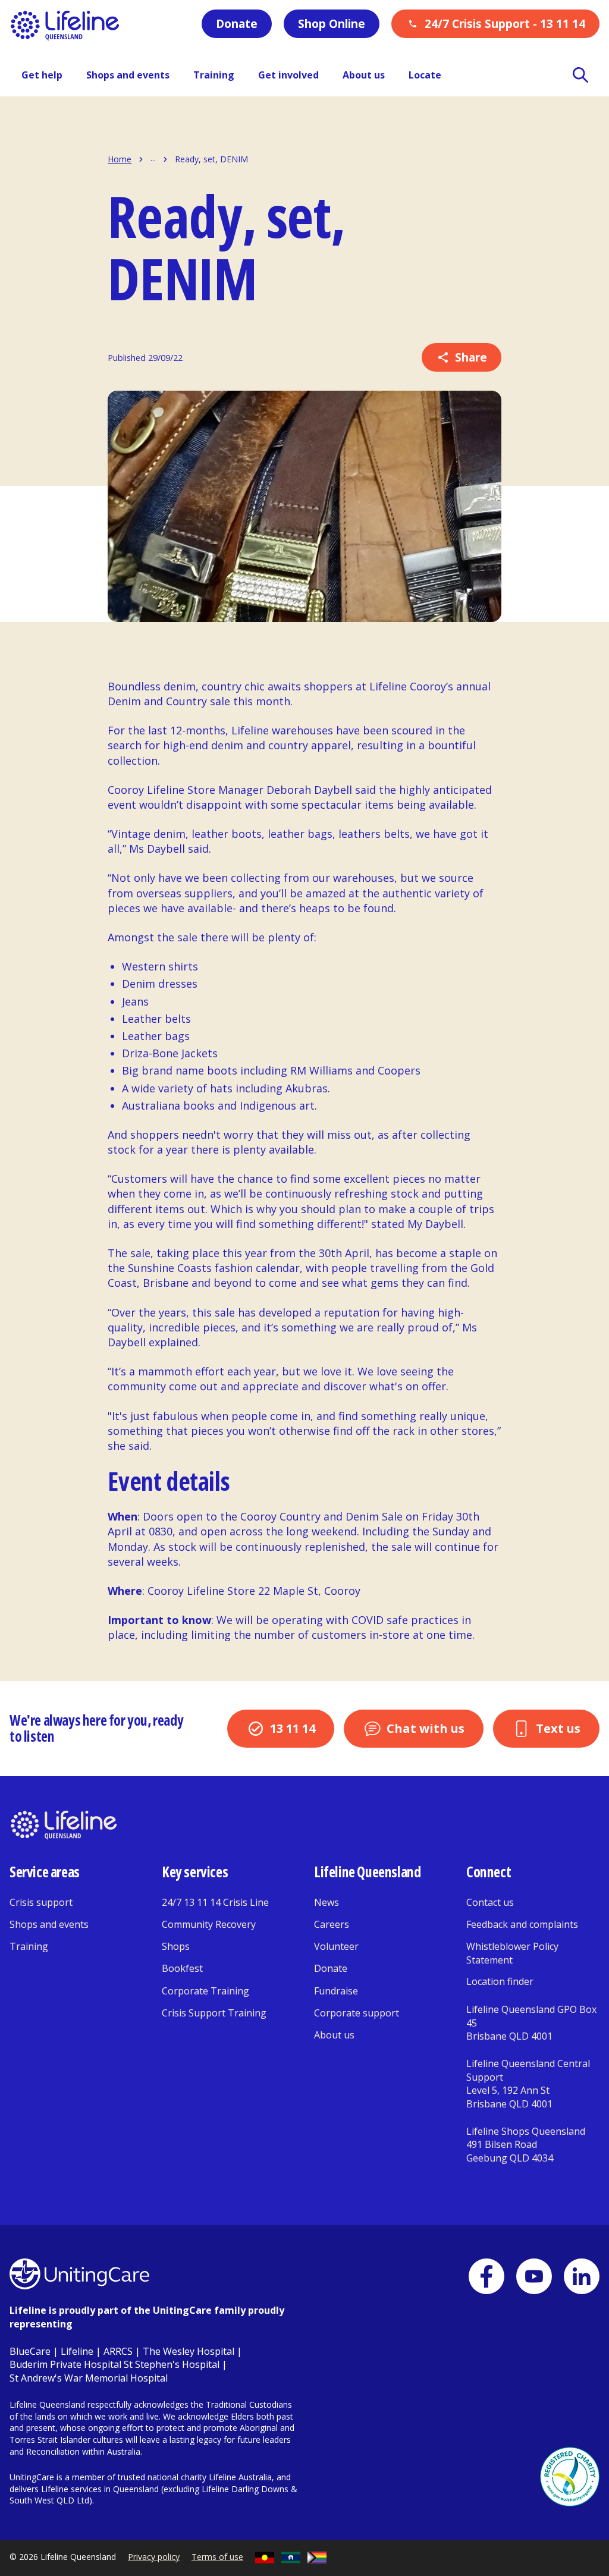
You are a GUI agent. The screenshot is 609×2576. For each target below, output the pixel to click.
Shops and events (49, 1924)
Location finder (500, 1981)
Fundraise (336, 1991)
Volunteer (336, 1946)
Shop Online (332, 24)
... (153, 159)
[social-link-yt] (534, 2276)
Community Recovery (209, 1924)
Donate (237, 24)
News (327, 1902)
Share (471, 357)
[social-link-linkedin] (582, 2276)
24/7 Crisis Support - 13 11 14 (505, 24)
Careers (332, 1924)
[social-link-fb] (486, 2276)
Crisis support (41, 1902)
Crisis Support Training (214, 2013)
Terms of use (217, 2557)
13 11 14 (293, 1728)
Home (120, 159)
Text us (558, 1728)
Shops (176, 1946)
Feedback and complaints (522, 1924)
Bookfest (182, 1968)
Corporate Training (205, 1991)
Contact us (490, 1902)
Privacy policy (154, 2557)
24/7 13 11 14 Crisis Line (215, 1902)
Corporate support (357, 2013)
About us (334, 2035)
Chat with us (426, 1728)
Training (29, 1946)
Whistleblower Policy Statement (512, 1953)
